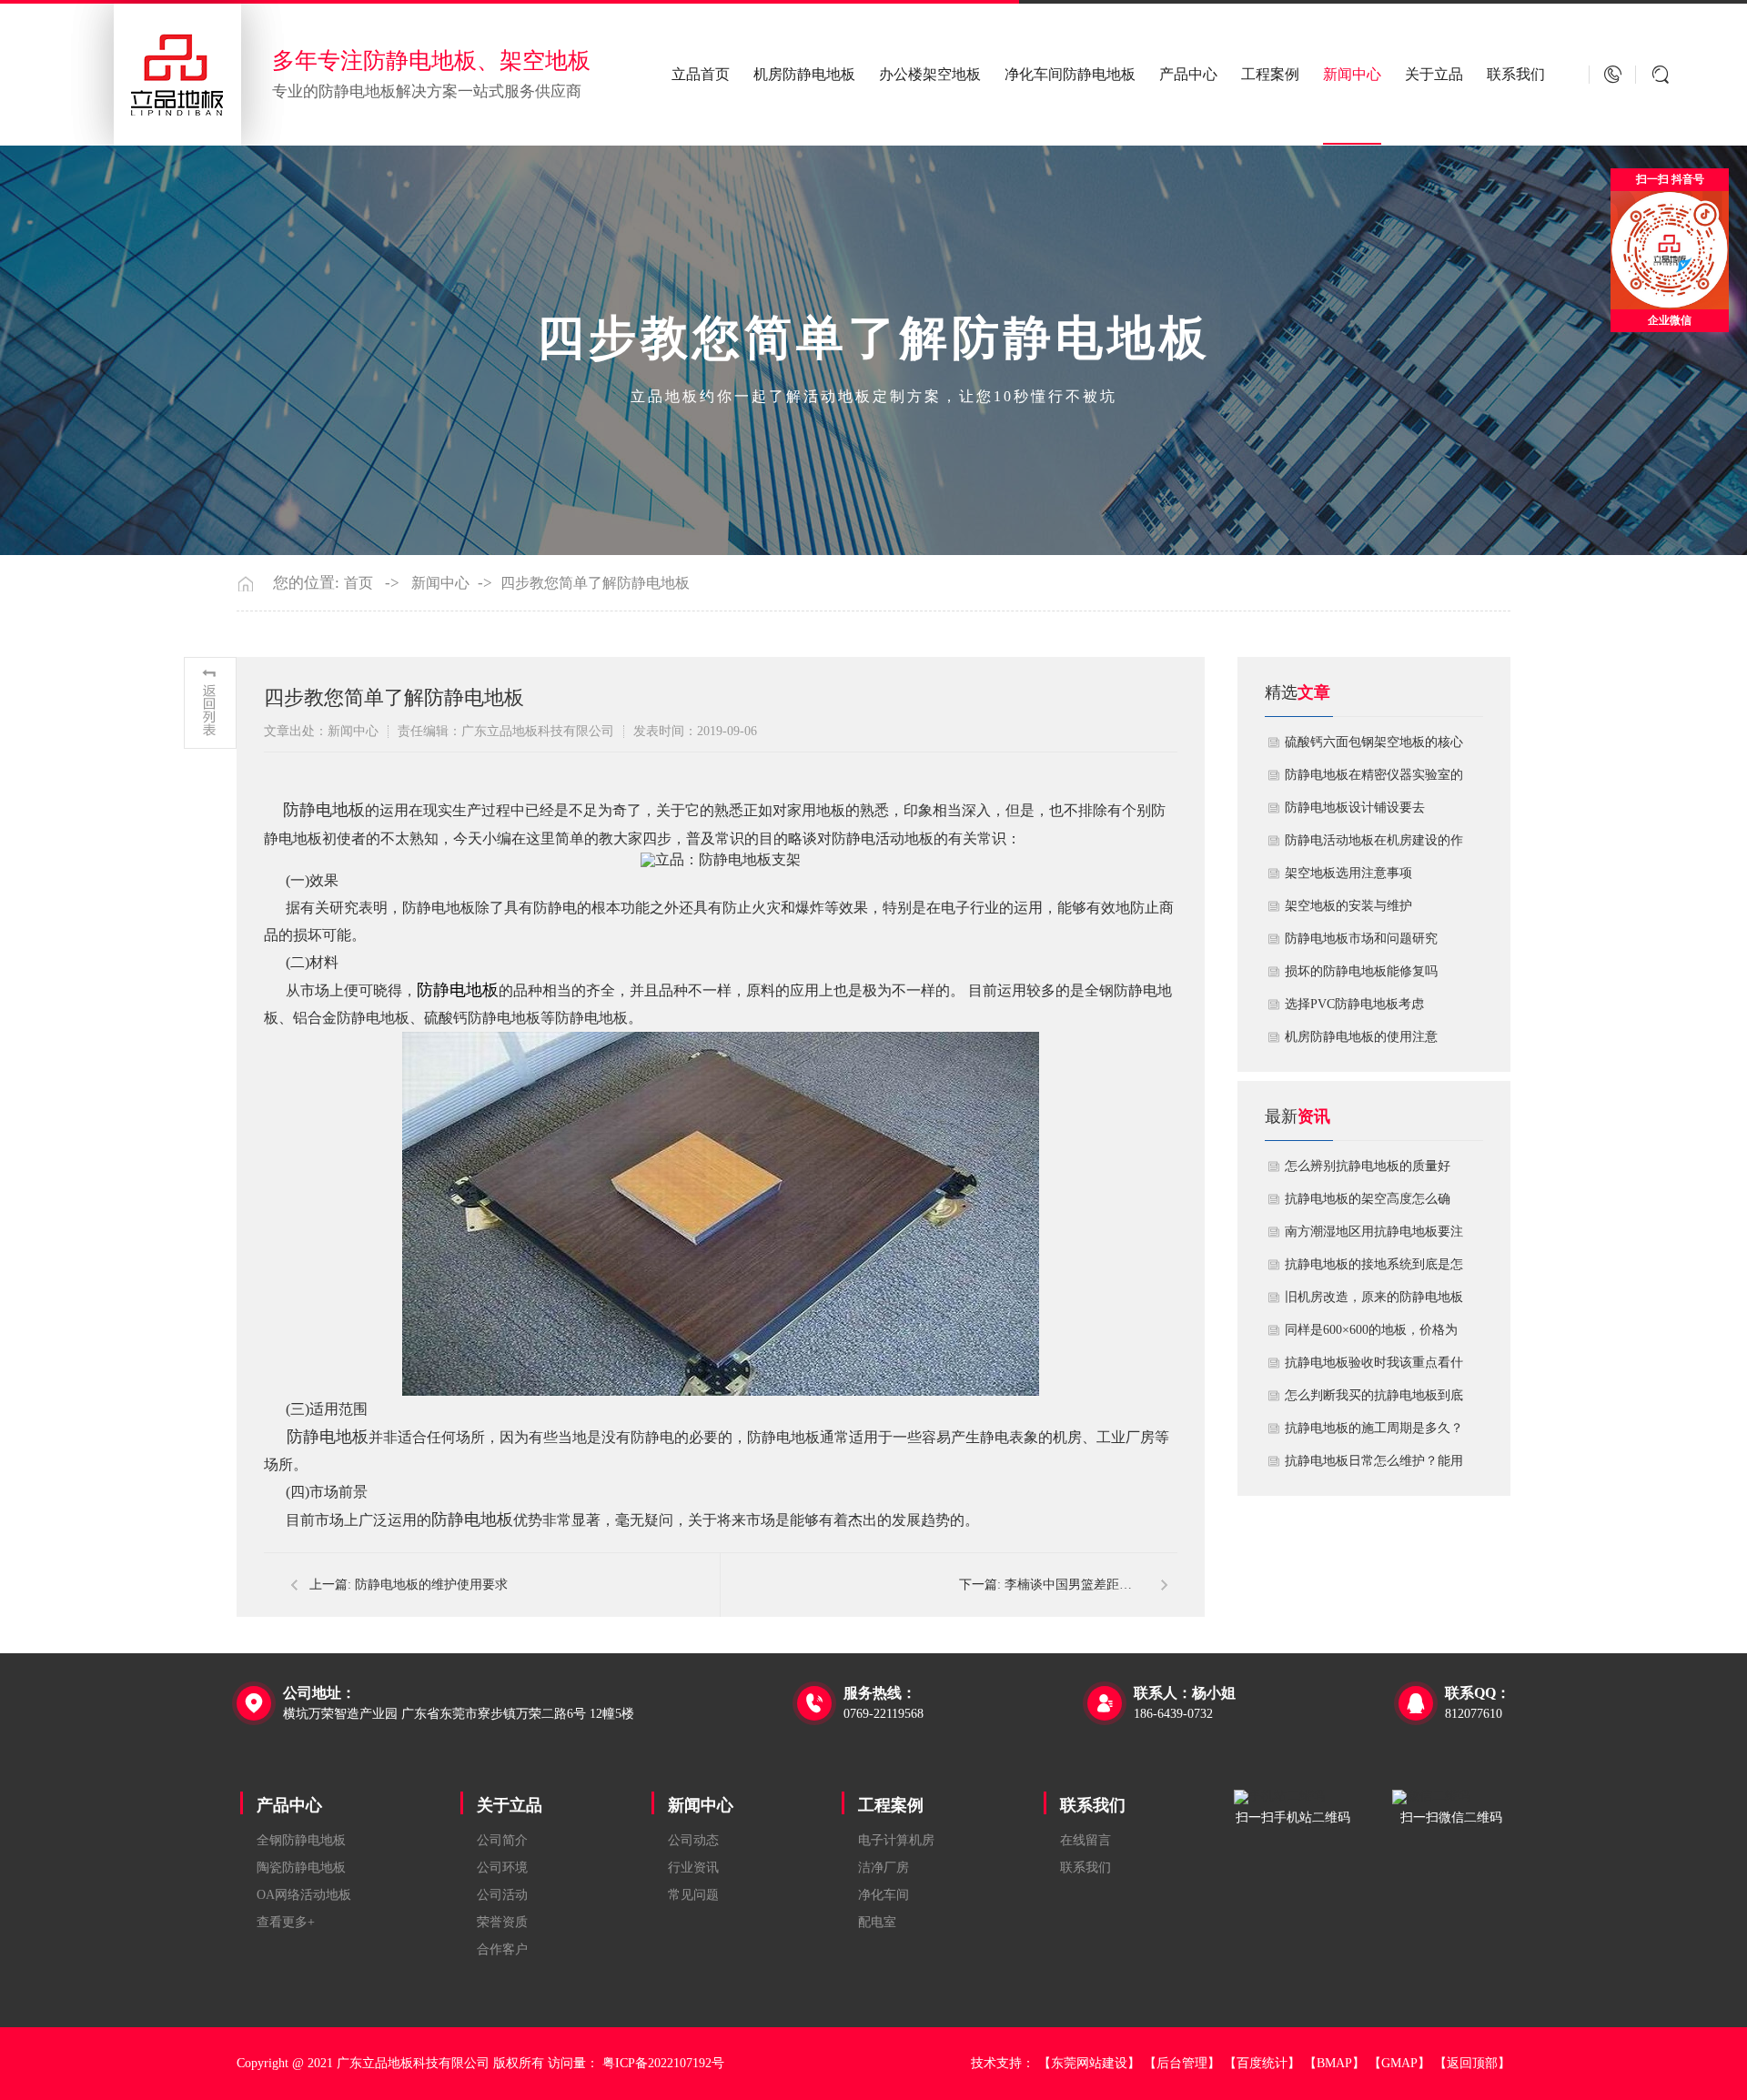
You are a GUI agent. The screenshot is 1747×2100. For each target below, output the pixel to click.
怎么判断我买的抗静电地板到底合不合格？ (1374, 1400)
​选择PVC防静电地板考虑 (1354, 1004)
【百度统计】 (1262, 2063)
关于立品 (1434, 74)
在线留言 (1086, 1840)
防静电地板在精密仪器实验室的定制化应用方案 (1374, 780)
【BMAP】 (1334, 2063)
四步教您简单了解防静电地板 (595, 583)
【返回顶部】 (1472, 2063)
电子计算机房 (896, 1840)
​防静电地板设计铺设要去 (1355, 808)
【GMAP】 (1399, 2063)
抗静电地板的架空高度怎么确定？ (1368, 1204)
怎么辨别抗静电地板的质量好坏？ (1368, 1171)
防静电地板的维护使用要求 (431, 1585)
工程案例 (1270, 74)
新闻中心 (1352, 74)
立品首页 (701, 74)
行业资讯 (693, 1868)
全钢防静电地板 (301, 1840)
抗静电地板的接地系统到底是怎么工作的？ (1374, 1269)
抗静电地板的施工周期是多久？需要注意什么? (1374, 1433)
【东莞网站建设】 (1089, 2063)
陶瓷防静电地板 (301, 1868)
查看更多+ (286, 1922)
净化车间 (884, 1895)
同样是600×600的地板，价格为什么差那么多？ (1371, 1335)
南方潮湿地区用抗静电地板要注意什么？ (1374, 1237)
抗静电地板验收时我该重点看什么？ (1374, 1368)
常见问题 (693, 1895)
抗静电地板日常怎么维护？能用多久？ (1374, 1466)
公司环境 (502, 1868)
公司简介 (502, 1840)
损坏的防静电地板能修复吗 (1361, 971)
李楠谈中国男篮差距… (1068, 1585)
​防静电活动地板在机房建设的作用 (1374, 845)
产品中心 (1188, 74)
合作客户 (502, 1949)
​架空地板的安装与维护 (1348, 906)
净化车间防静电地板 (1070, 74)
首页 (358, 583)
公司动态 (693, 1840)
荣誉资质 (502, 1922)
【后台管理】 (1182, 2063)
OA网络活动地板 (304, 1895)
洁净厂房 (884, 1868)
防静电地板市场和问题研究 (1361, 939)
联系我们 (1516, 74)
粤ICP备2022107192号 (663, 2063)
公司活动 (502, 1895)
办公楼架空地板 (930, 74)
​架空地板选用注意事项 (1348, 873)
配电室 (877, 1922)
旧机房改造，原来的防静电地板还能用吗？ (1374, 1302)
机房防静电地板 (804, 74)
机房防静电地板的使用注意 (1361, 1037)
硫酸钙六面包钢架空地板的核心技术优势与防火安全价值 (1374, 747)
